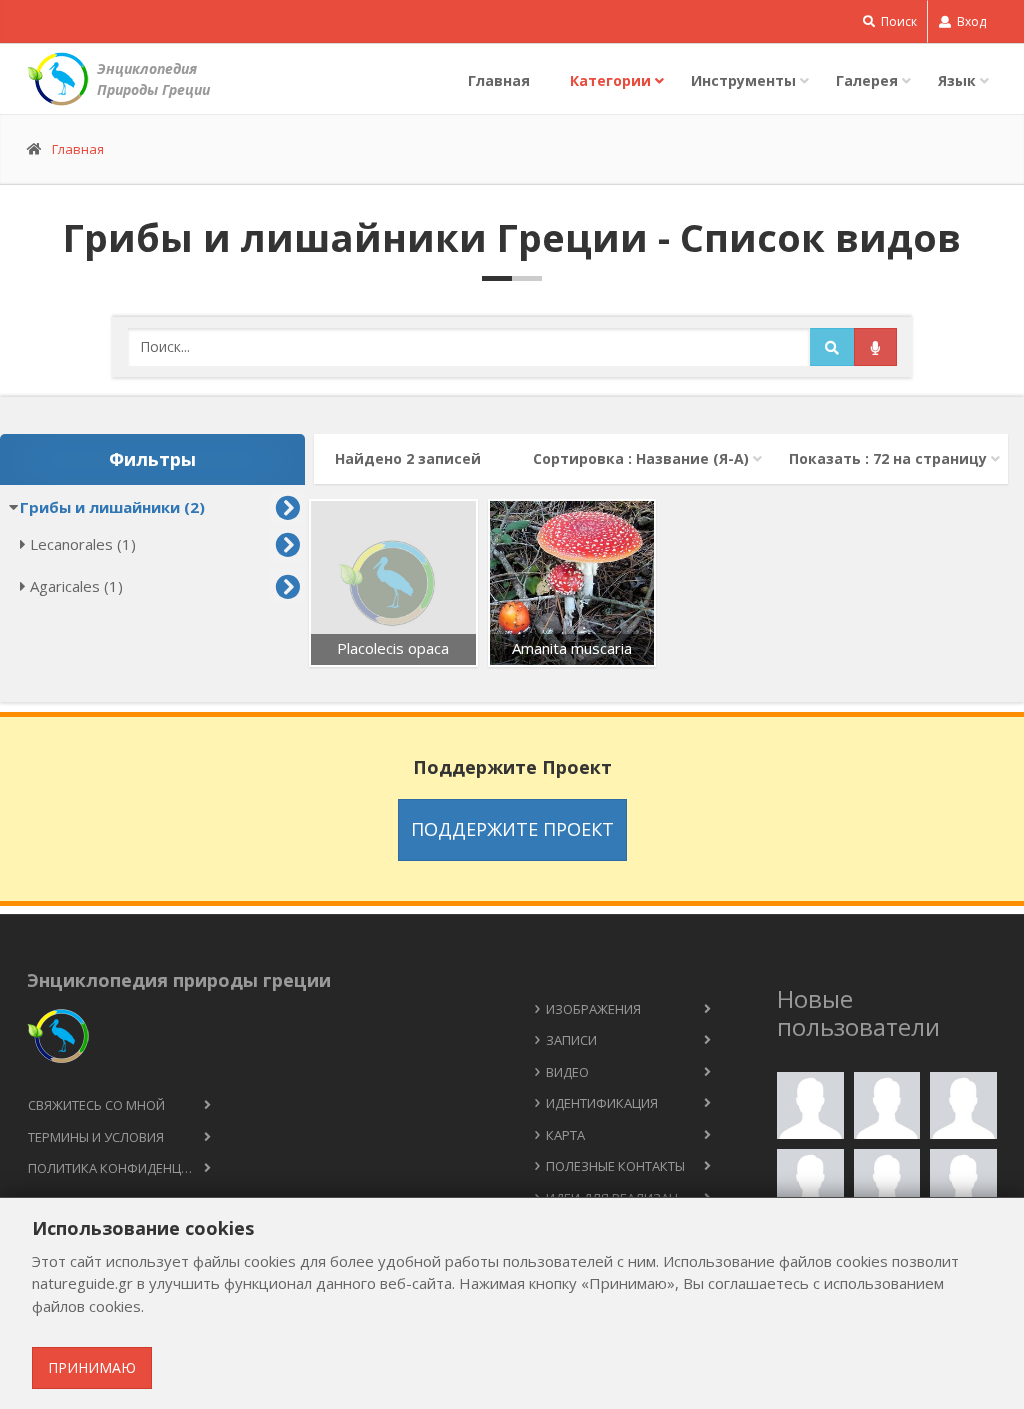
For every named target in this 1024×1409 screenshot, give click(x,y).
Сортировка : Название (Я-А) (641, 458)
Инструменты (743, 80)
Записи (571, 1040)
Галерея (867, 80)
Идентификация (602, 1103)
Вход (970, 21)
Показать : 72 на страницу (888, 458)
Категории (610, 80)
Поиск (897, 21)
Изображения (593, 1009)
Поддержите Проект (512, 829)
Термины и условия (96, 1137)
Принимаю (92, 1367)
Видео (567, 1072)
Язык (957, 80)
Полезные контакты (615, 1166)
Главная (499, 80)
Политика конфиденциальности (127, 1168)
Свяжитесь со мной (96, 1105)
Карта (565, 1135)
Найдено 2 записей (408, 458)
